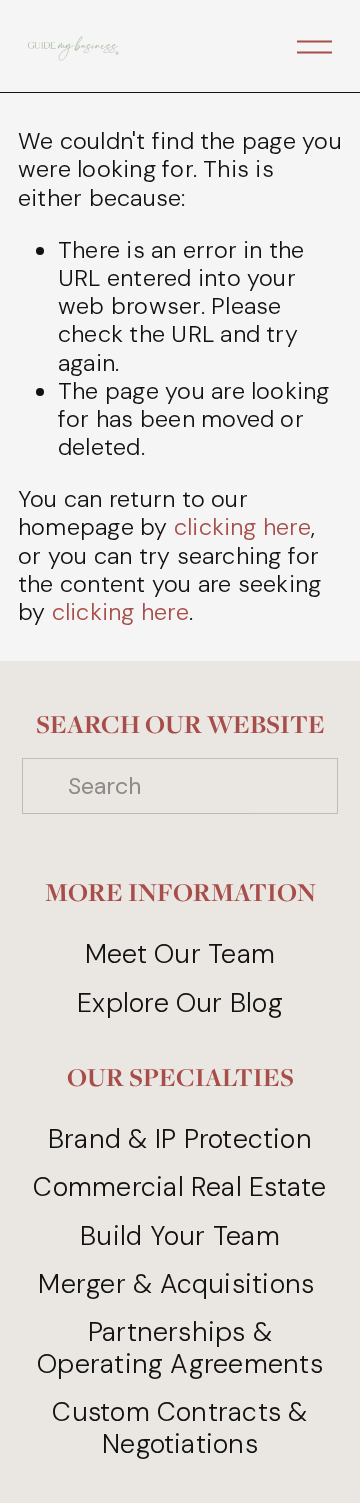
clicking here (242, 527)
